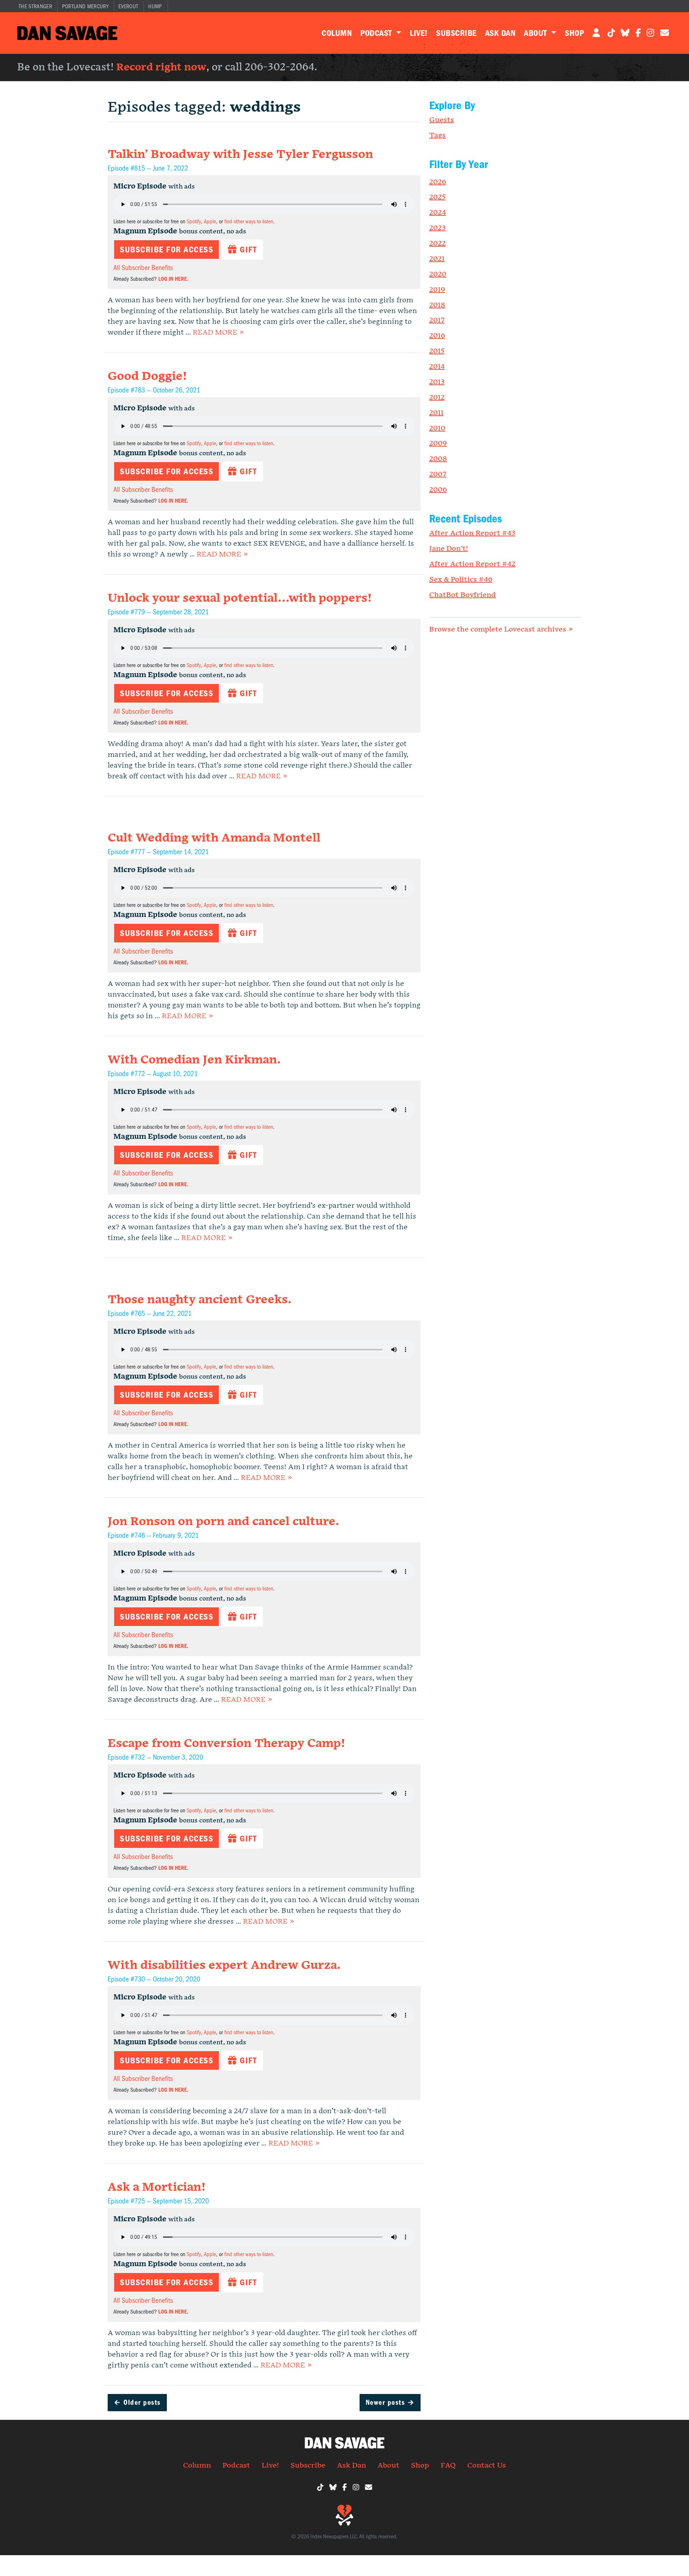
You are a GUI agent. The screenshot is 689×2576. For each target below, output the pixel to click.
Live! (419, 33)
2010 (437, 428)
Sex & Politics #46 (461, 579)
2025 (437, 197)
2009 (438, 443)
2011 (436, 413)
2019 (437, 290)
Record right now (161, 67)
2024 (438, 213)
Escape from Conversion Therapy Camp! (226, 1744)
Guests (442, 120)
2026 (438, 182)
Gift (247, 250)
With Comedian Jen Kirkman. (194, 1060)
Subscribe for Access (167, 250)
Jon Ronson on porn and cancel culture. (223, 1522)
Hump (155, 6)
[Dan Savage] (67, 33)
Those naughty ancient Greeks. (200, 1300)
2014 (437, 367)
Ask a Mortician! (157, 2187)
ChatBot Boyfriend (463, 595)
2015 (437, 351)
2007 (438, 474)
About (536, 33)
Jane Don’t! (449, 549)
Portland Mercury (85, 6)
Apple (210, 222)
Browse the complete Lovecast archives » (501, 629)
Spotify (194, 222)
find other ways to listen (249, 222)
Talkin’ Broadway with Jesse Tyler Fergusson (240, 155)
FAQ (448, 2465)
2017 (437, 320)
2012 (437, 397)
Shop (574, 33)
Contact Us (487, 2465)
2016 (437, 336)
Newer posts (390, 2402)
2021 (437, 259)
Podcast (377, 33)
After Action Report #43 (472, 533)
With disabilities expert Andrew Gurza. (224, 1965)
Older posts (137, 2402)
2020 (438, 274)
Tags (437, 135)
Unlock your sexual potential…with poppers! (240, 598)
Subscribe (456, 33)
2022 (437, 243)
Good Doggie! (147, 376)
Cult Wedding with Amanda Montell (214, 838)
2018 (437, 305)
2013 (437, 382)
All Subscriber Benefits (143, 268)
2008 (438, 459)
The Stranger (35, 6)
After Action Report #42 (472, 564)
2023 (437, 228)
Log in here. (173, 279)
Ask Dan (500, 33)
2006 (438, 490)
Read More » (218, 332)
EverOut (128, 6)
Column (337, 33)
